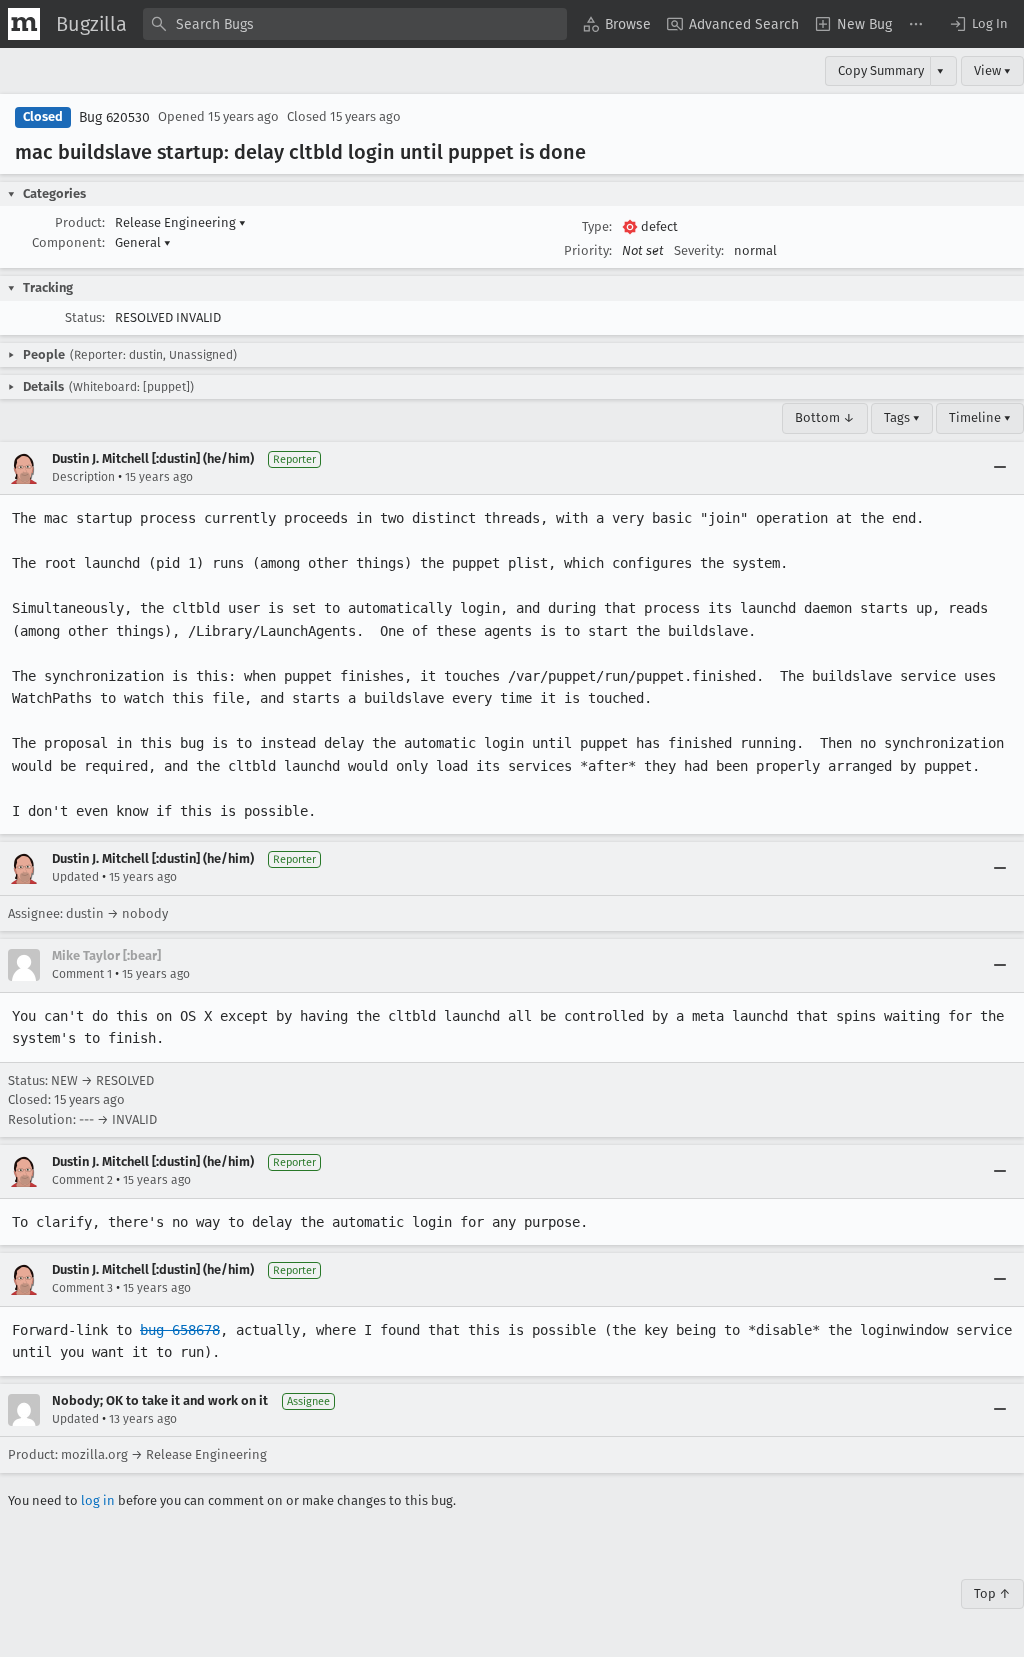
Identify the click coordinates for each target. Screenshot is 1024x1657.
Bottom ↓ (825, 417)
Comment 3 (82, 1288)
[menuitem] (617, 24)
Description (83, 477)
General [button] (143, 242)
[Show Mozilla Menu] (24, 24)
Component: (68, 242)
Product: (80, 222)
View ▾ (992, 70)
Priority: (588, 250)
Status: (85, 317)
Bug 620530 (114, 117)
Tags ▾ (902, 417)
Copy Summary (881, 70)
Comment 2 (82, 1180)
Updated (75, 877)
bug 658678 (180, 1330)
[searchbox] (355, 24)
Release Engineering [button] (180, 222)
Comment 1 (82, 974)
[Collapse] (1000, 468)
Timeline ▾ (980, 417)
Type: (597, 226)
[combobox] (355, 24)
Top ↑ (992, 1593)
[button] (978, 24)
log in (98, 1500)
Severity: (699, 250)
